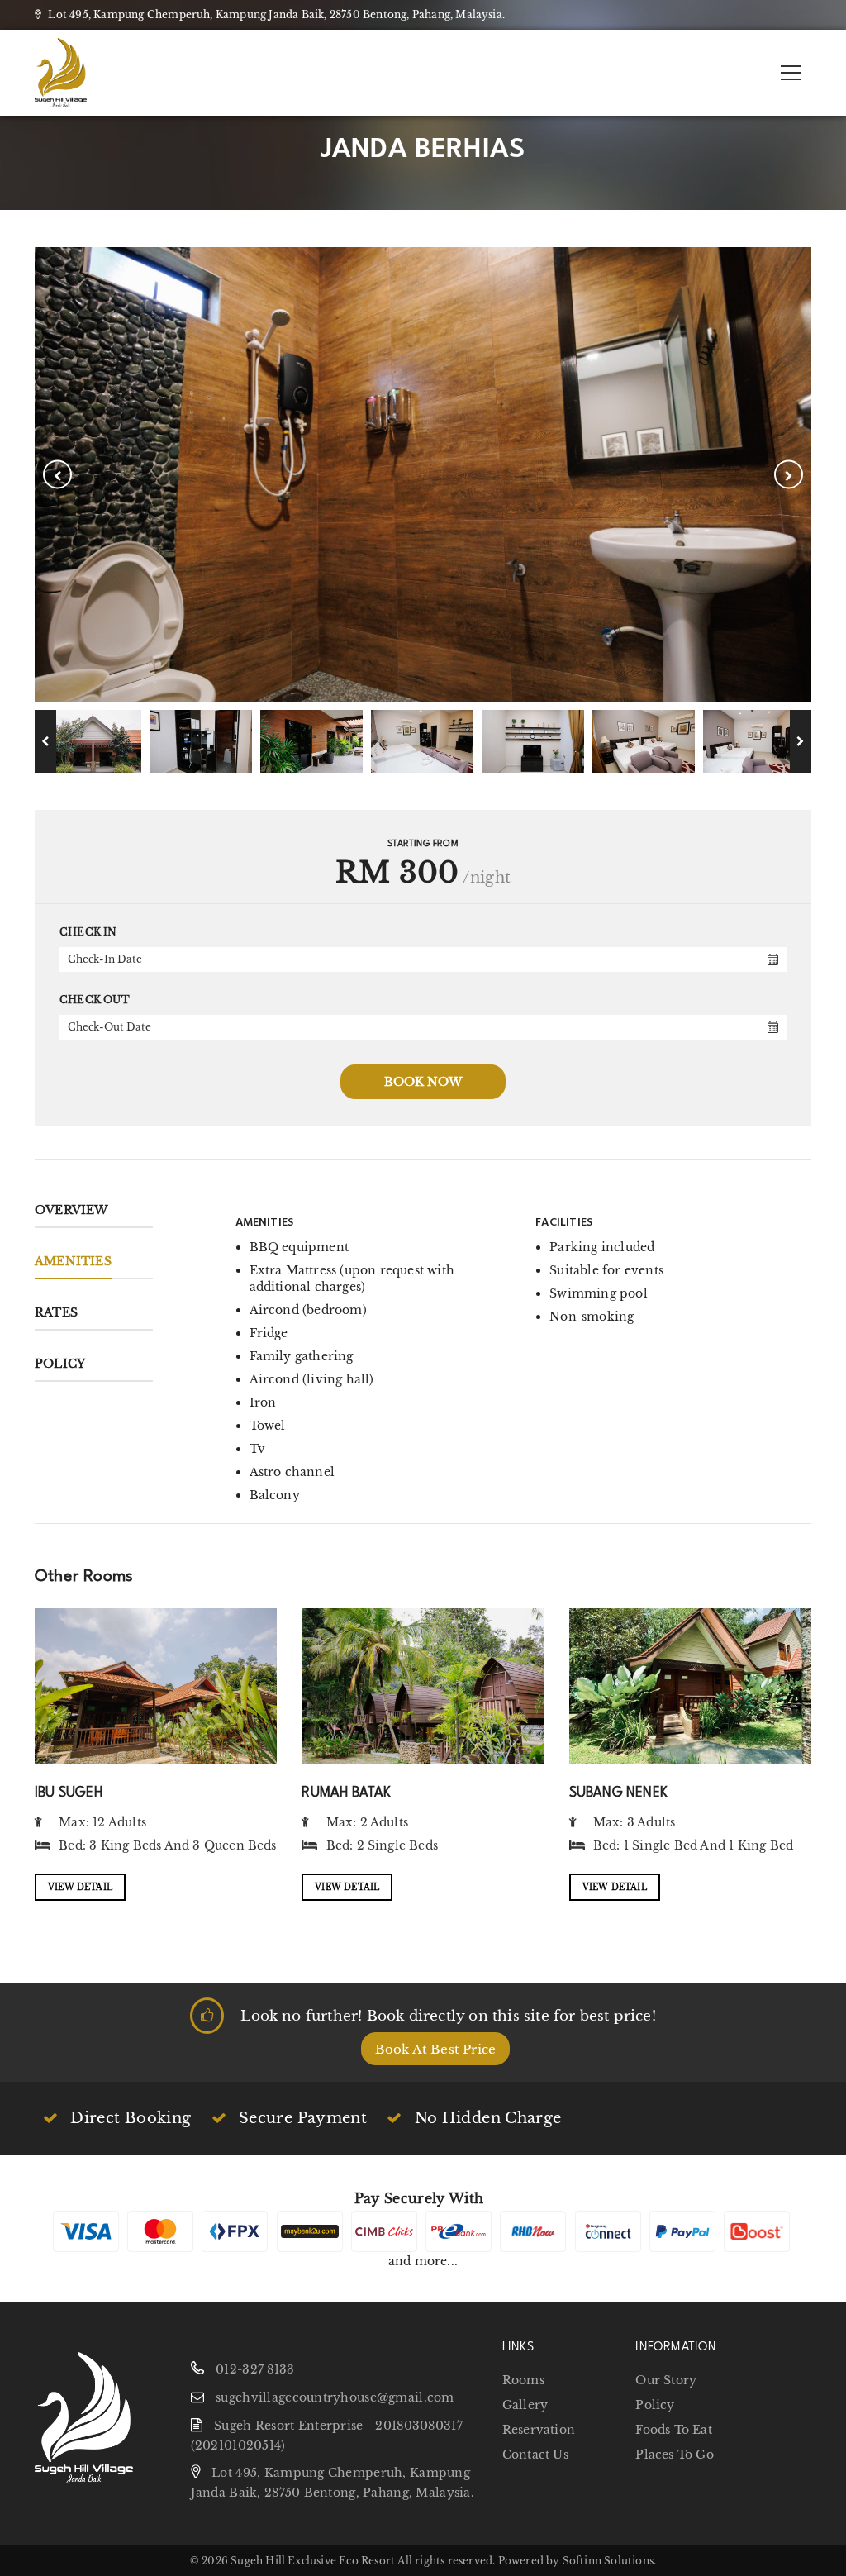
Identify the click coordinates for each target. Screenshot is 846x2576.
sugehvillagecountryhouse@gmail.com (335, 2397)
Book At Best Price (436, 2049)
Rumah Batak (346, 1791)
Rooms (523, 2380)
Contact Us (535, 2455)
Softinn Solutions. (610, 2561)
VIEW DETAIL (80, 1887)
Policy (60, 1364)
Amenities (73, 1261)
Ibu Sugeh (69, 1791)
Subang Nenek (618, 1791)
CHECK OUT (95, 1000)
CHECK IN (88, 932)
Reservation (539, 2430)
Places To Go (674, 2455)
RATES (56, 1312)
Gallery (525, 2405)
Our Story (666, 2380)
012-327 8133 (255, 2369)
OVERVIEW (71, 1210)
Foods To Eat (673, 2430)
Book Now (423, 1082)
